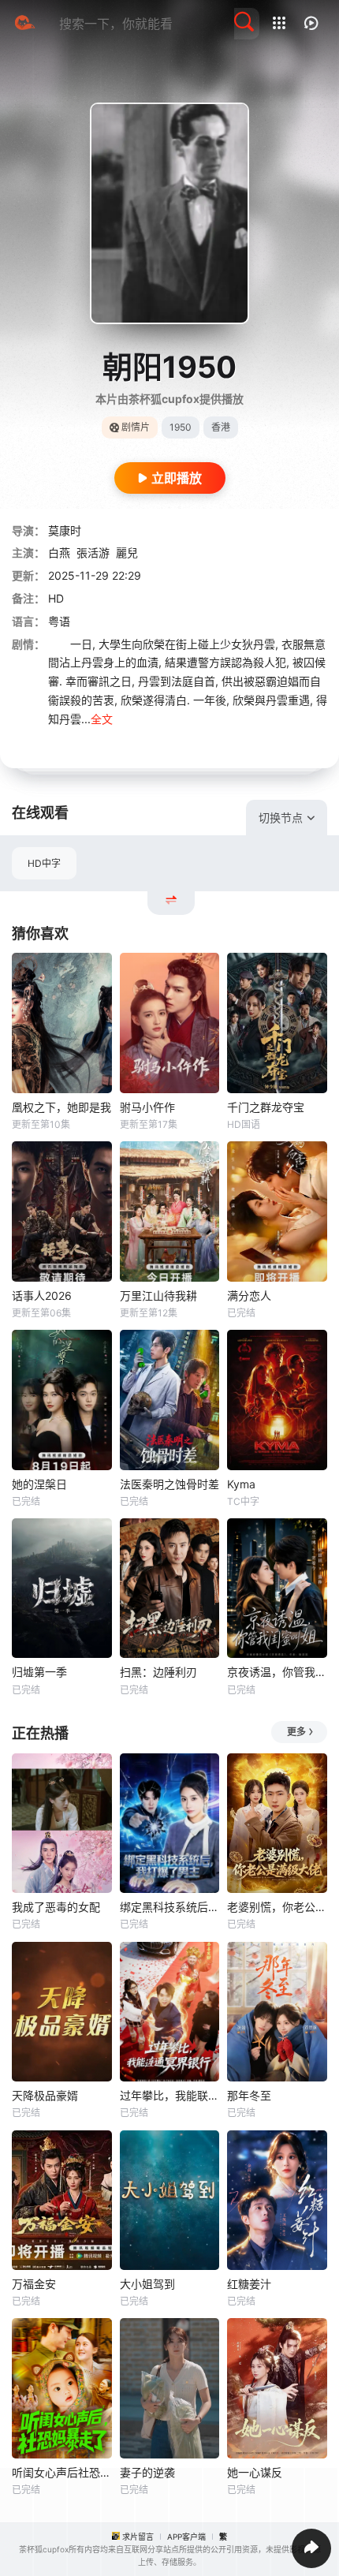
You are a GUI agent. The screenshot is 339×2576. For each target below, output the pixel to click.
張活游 (93, 553)
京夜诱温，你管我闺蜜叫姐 (277, 1672)
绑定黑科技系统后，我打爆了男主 (170, 1907)
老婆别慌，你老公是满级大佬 (277, 1907)
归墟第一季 (39, 1672)
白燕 (59, 553)
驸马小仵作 (147, 1107)
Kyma (241, 1484)
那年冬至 (249, 2095)
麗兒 (127, 553)
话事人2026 (42, 1295)
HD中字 (44, 863)
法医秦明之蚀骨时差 (169, 1484)
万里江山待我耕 (158, 1295)
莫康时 (65, 530)
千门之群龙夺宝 (266, 1107)
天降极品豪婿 (45, 2095)
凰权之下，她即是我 (61, 1107)
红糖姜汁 (249, 2284)
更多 (296, 1732)
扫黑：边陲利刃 (158, 1672)
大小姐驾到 (147, 2284)
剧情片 (136, 427)
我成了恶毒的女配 (56, 1907)
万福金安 (34, 2284)
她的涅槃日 (39, 1484)
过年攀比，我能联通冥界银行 (170, 2095)
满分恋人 (249, 1295)
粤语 (59, 621)
